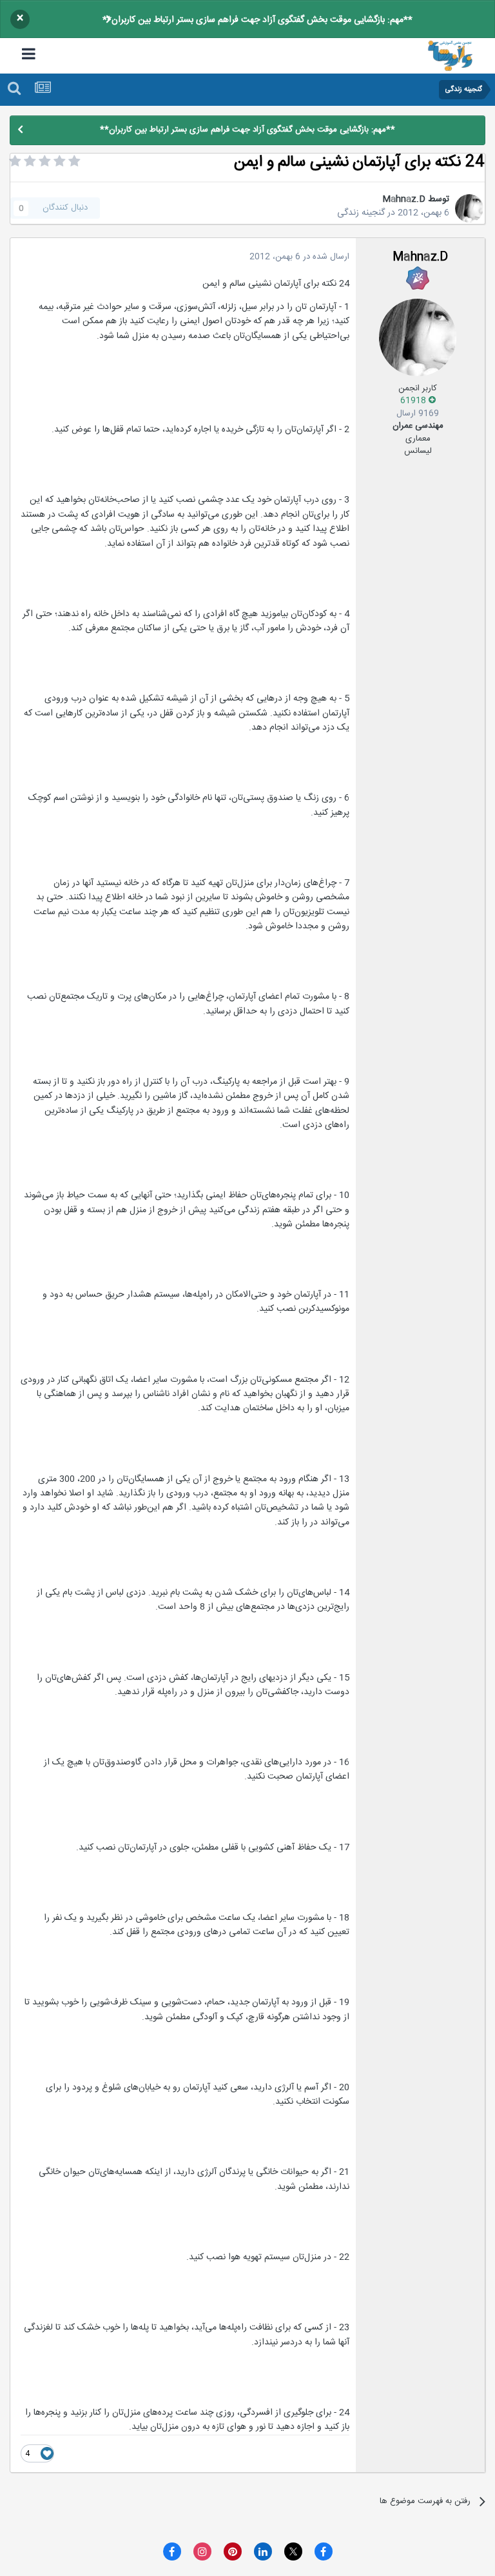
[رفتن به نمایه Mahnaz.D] (469, 208)
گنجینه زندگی (361, 213)
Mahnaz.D (404, 199)
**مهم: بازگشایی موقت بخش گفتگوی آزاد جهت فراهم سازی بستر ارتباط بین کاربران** (257, 20)
